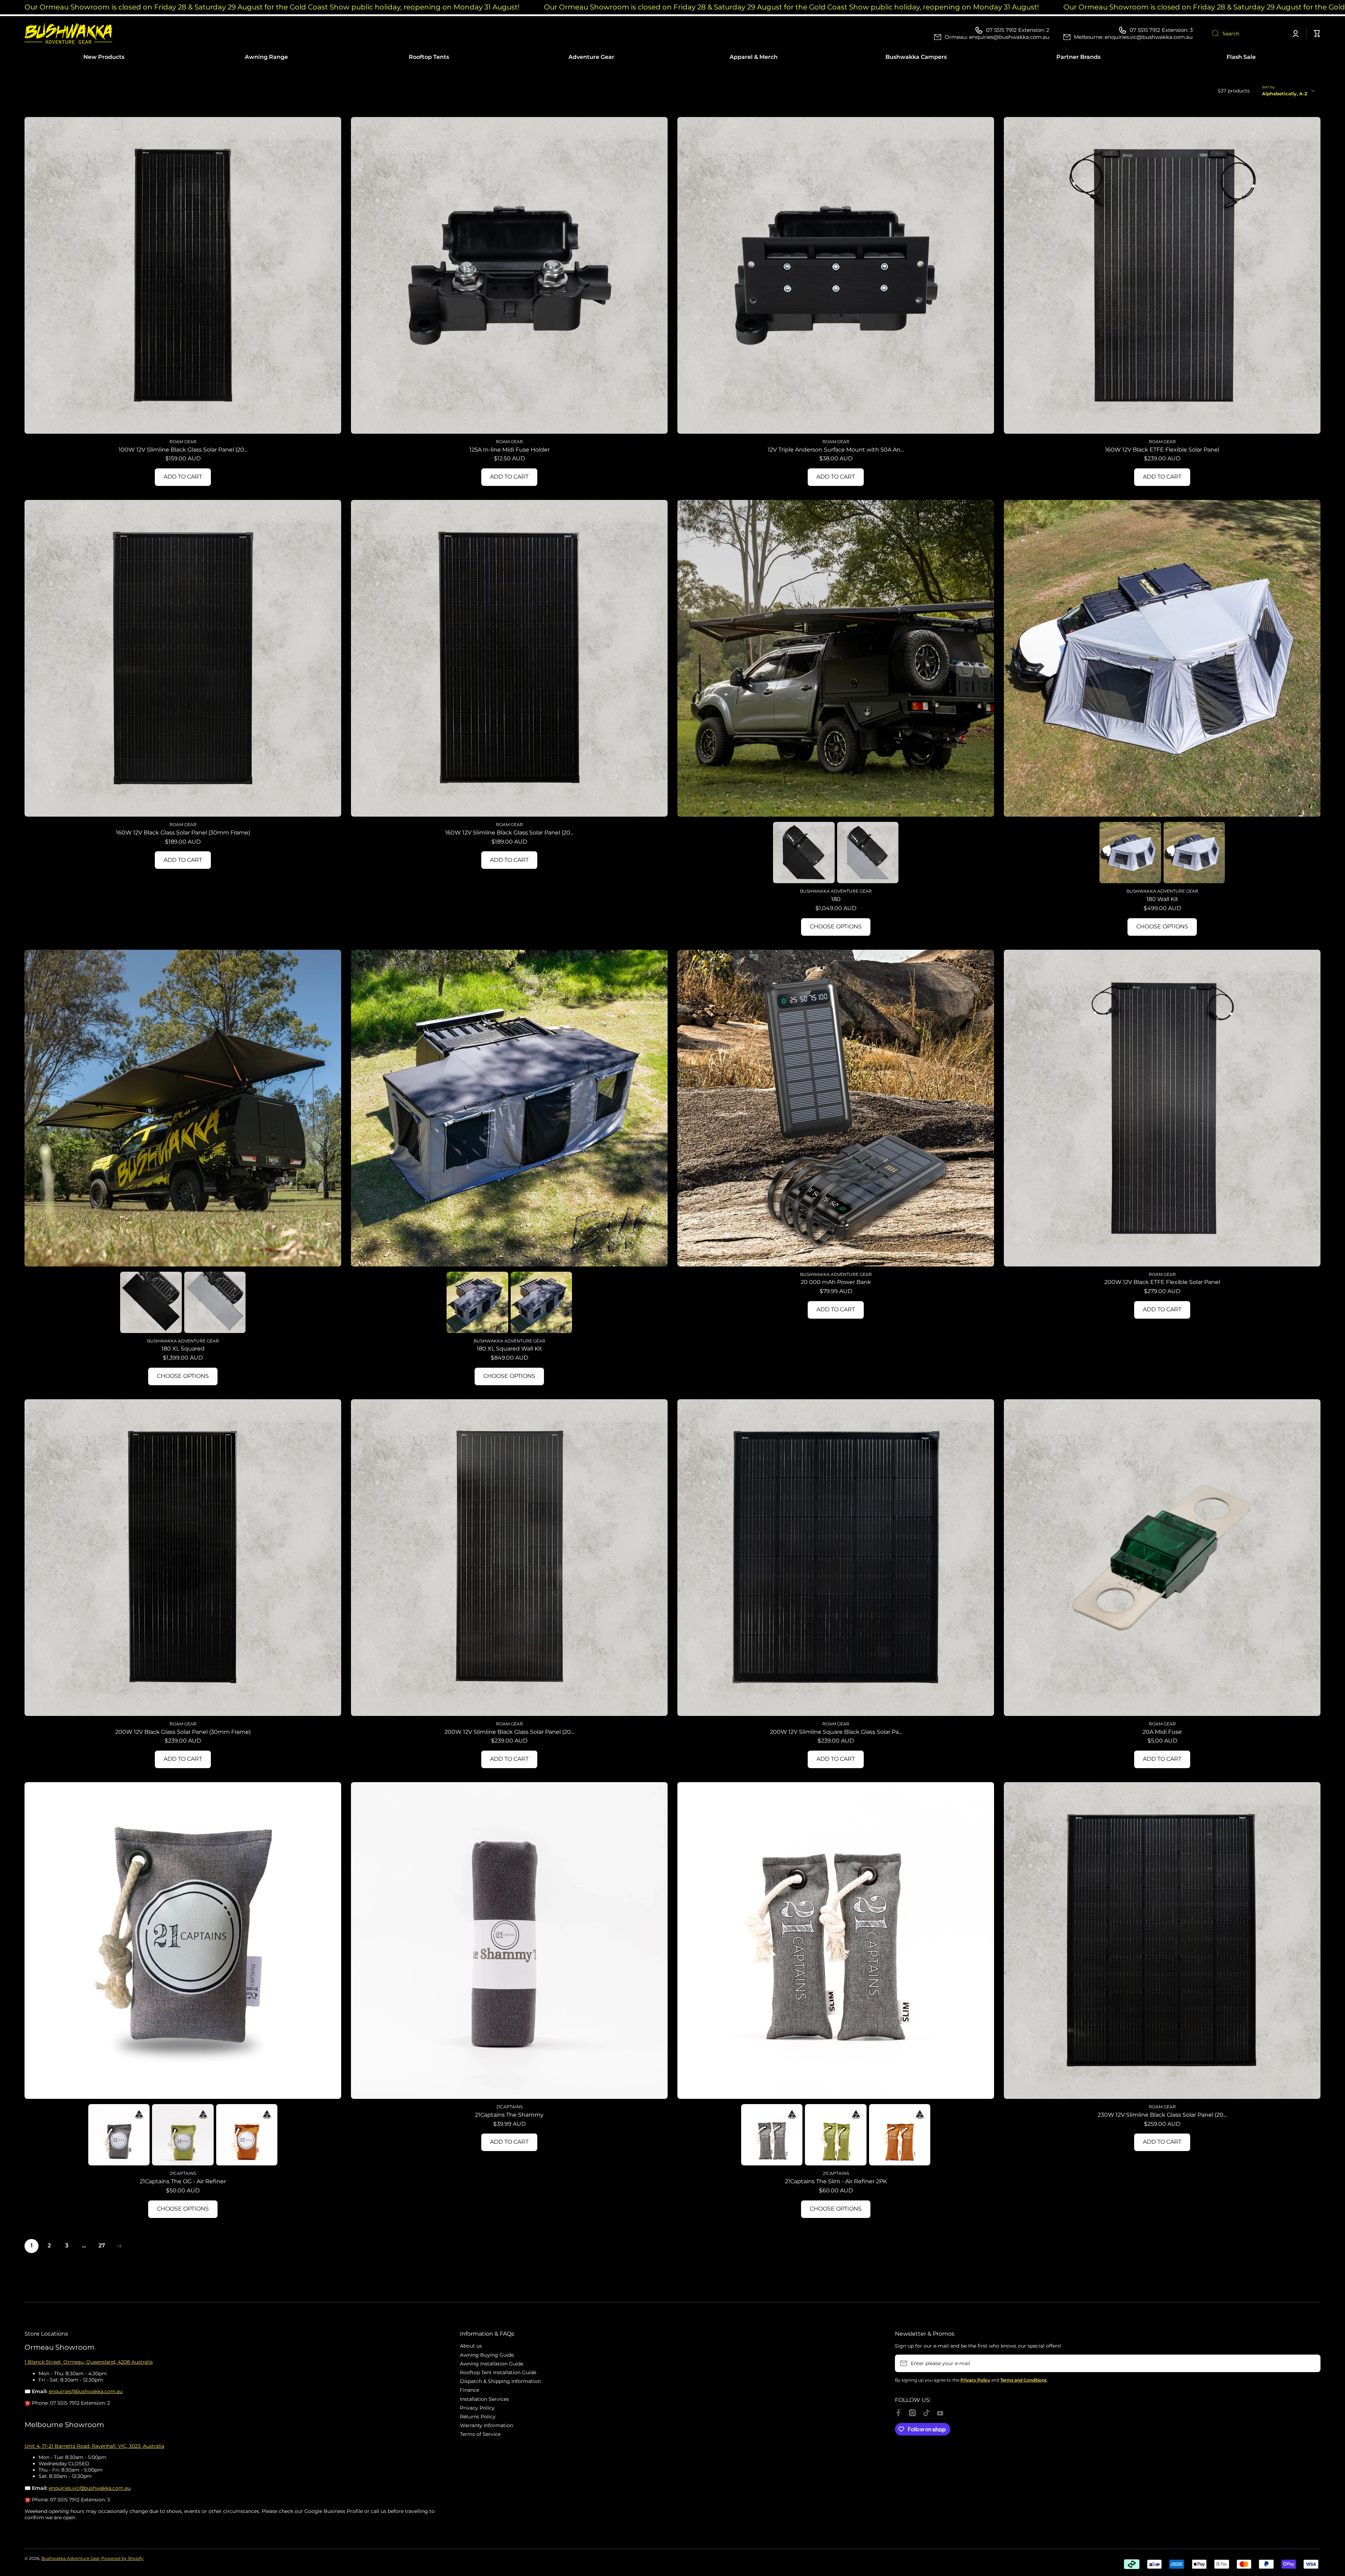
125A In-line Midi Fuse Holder (509, 450)
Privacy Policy (477, 2408)
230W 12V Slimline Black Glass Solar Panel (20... (1162, 2115)
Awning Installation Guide (492, 2364)
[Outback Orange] (247, 2135)
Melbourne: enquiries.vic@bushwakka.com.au (1133, 37)
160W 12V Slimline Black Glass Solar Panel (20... (509, 833)
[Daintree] (183, 2135)
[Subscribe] (1312, 2363)
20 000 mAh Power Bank (836, 1282)
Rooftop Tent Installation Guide (498, 2372)
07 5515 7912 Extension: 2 (1018, 30)
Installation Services (484, 2399)
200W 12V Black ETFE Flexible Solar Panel (1162, 1282)
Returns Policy (478, 2417)
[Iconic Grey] (868, 853)
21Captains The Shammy (509, 2115)
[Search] (1213, 34)
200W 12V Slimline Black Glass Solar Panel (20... (509, 1732)
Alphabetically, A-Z (1285, 94)
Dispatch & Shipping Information (500, 2381)
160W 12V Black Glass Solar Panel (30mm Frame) (183, 833)
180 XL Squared (183, 1349)
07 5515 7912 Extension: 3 (1161, 30)
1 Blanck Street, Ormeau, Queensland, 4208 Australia (89, 2362)
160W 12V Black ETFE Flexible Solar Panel (1162, 450)
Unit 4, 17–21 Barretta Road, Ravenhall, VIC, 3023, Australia (94, 2446)
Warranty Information (487, 2425)
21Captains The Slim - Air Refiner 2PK (836, 2181)
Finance (470, 2390)
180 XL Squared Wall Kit (509, 1349)
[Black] (1130, 853)
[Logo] (68, 33)
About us (471, 2346)
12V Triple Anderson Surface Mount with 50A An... (836, 450)
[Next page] (117, 2246)
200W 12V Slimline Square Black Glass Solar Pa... (836, 1732)
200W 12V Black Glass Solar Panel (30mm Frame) (183, 1732)
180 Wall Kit (1162, 899)
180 (836, 899)
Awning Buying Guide (487, 2355)
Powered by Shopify (122, 2558)
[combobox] (1246, 34)
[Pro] (804, 853)
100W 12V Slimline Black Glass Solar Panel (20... (183, 450)
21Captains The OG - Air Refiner (183, 2181)
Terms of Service (480, 2434)
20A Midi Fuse (1162, 1732)
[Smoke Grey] (119, 2135)
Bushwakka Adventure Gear (71, 2558)
